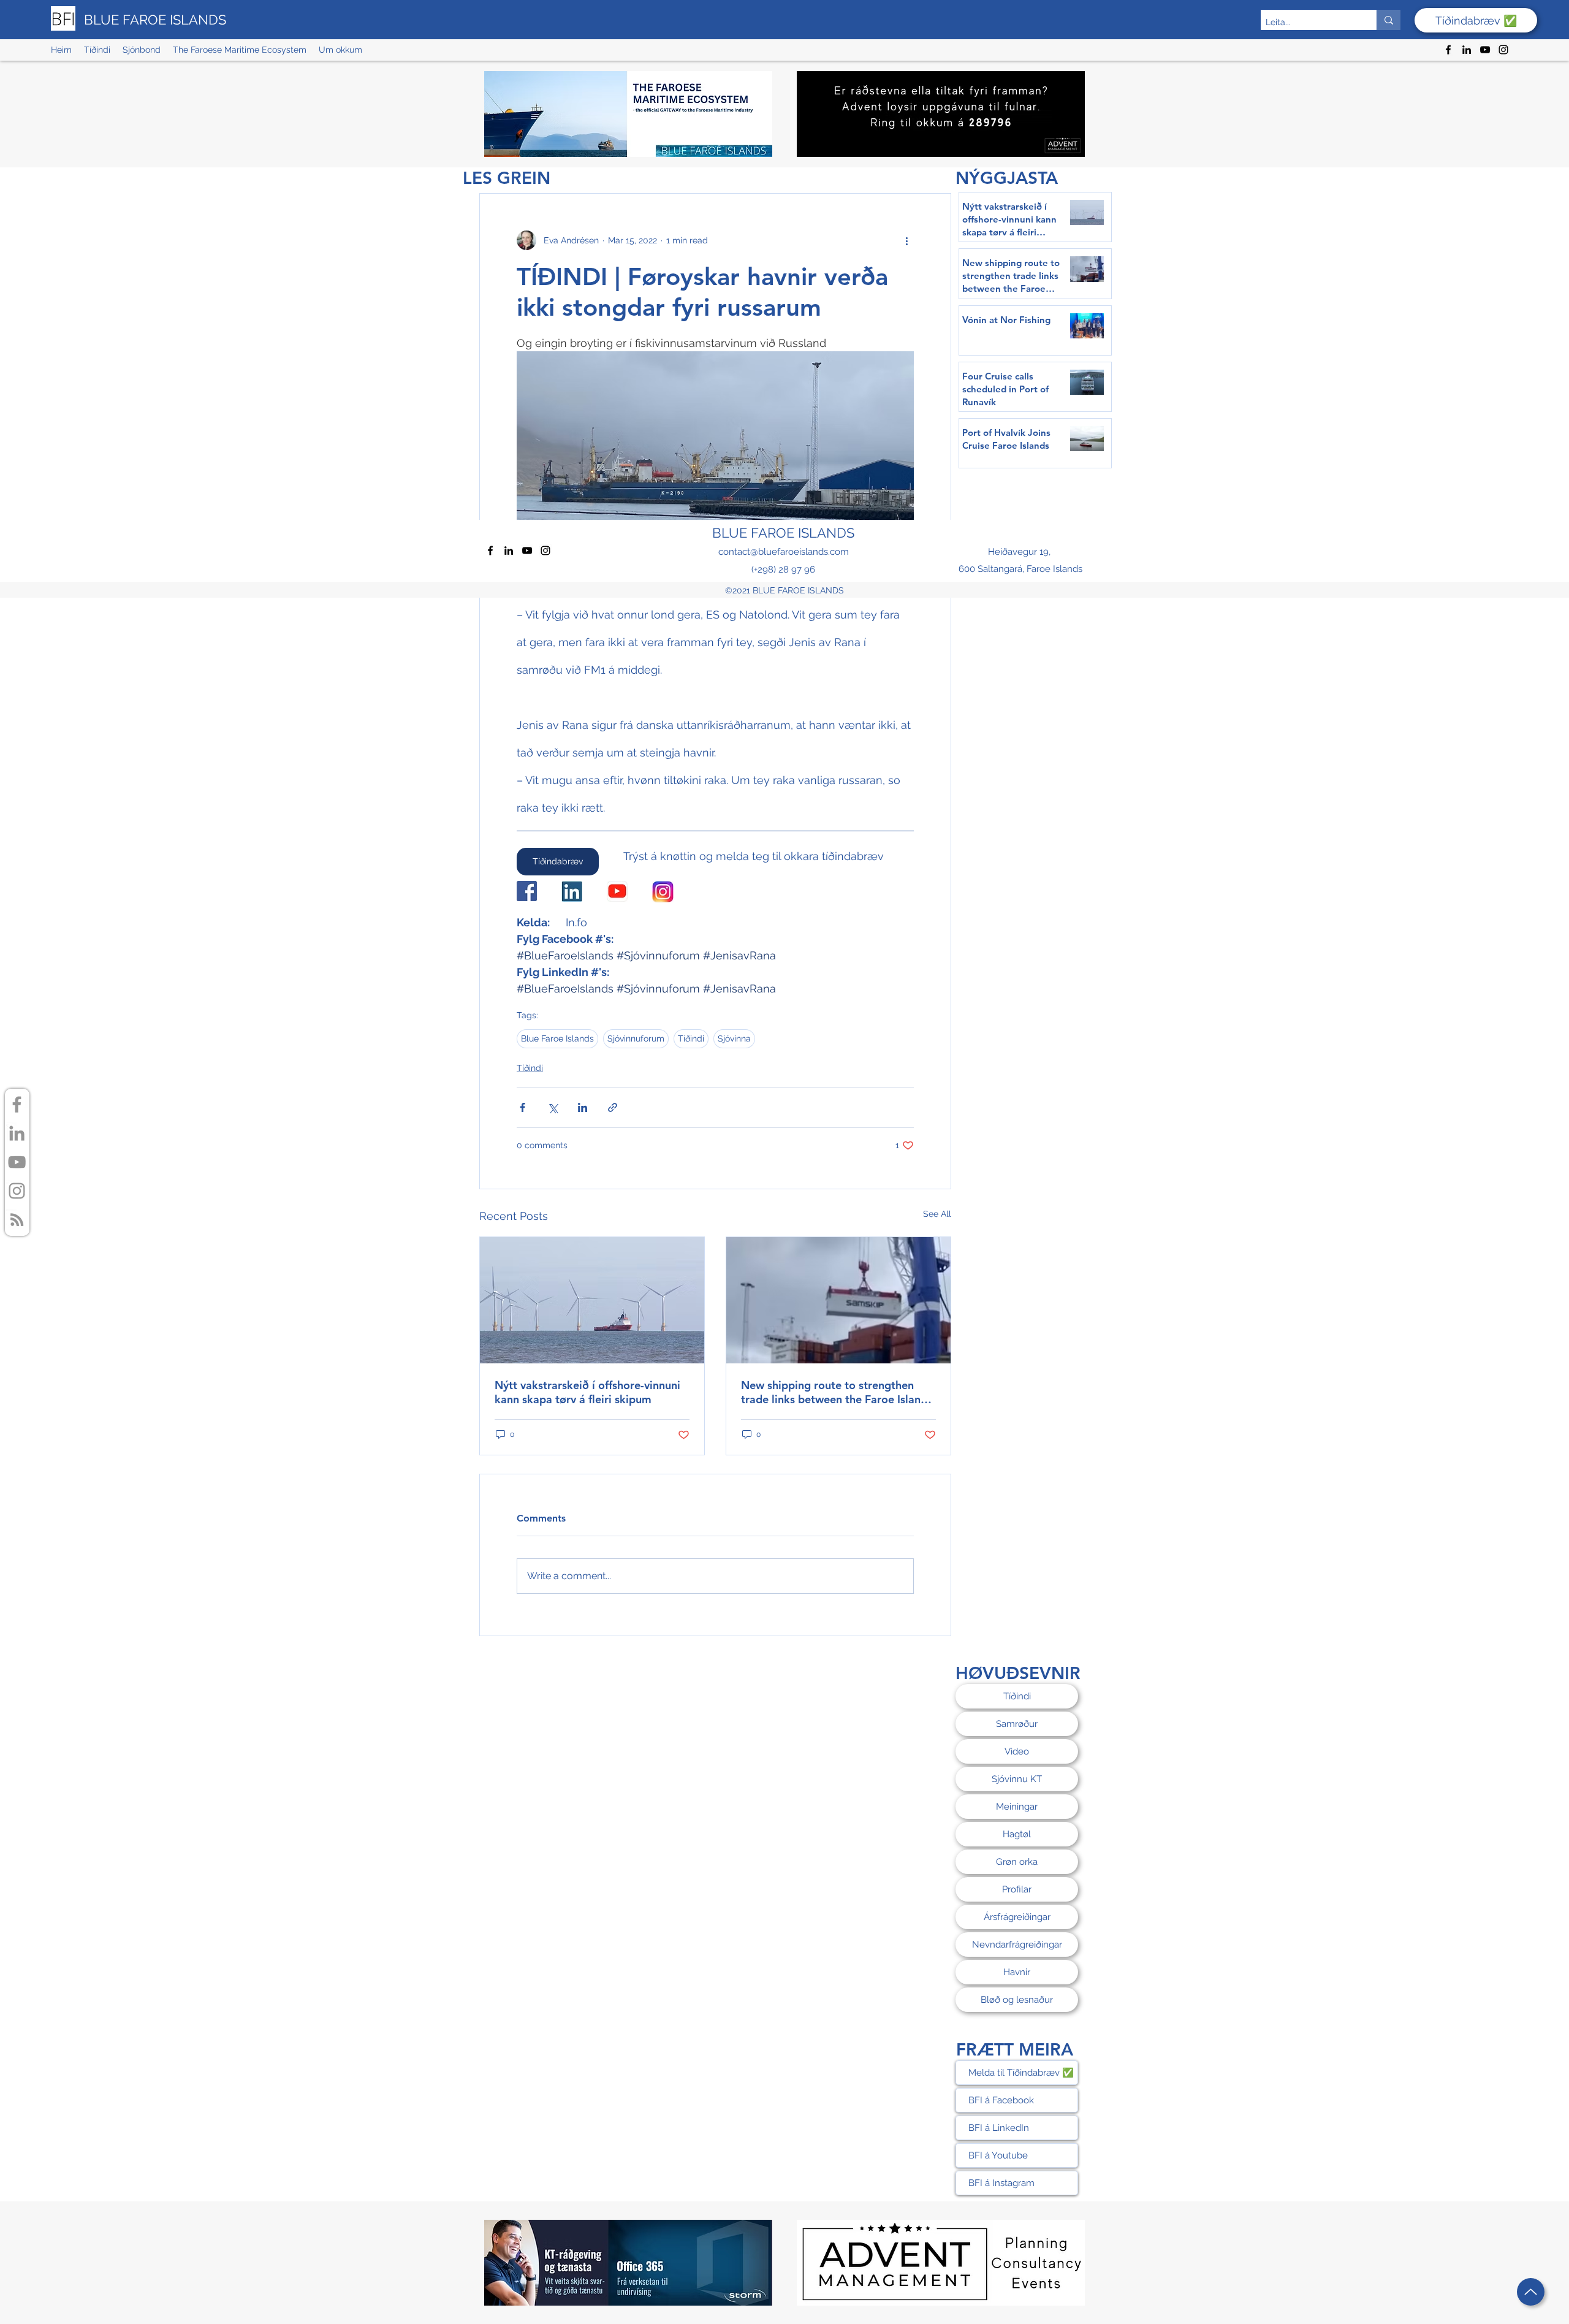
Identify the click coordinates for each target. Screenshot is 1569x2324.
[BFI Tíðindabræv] (17, 1220)
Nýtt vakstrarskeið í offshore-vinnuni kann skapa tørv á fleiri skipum (587, 1392)
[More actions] (906, 240)
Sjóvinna (734, 1038)
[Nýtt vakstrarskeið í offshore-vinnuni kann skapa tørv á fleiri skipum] (592, 1300)
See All (937, 1214)
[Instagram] (1503, 50)
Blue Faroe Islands (557, 1038)
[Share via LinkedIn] (583, 1107)
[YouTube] (1485, 50)
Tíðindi (691, 1038)
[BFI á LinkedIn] (17, 1133)
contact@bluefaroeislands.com (784, 552)
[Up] (1531, 2292)
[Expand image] (715, 446)
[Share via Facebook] (522, 1107)
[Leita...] (1389, 20)
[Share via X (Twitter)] (553, 1107)
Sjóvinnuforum (636, 1038)
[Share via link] (613, 1107)
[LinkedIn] (1467, 50)
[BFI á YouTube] (17, 1162)
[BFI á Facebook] (17, 1104)
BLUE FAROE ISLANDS (155, 20)
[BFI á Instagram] (17, 1191)
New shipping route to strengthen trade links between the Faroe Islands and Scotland (837, 1392)
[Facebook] (1448, 50)
